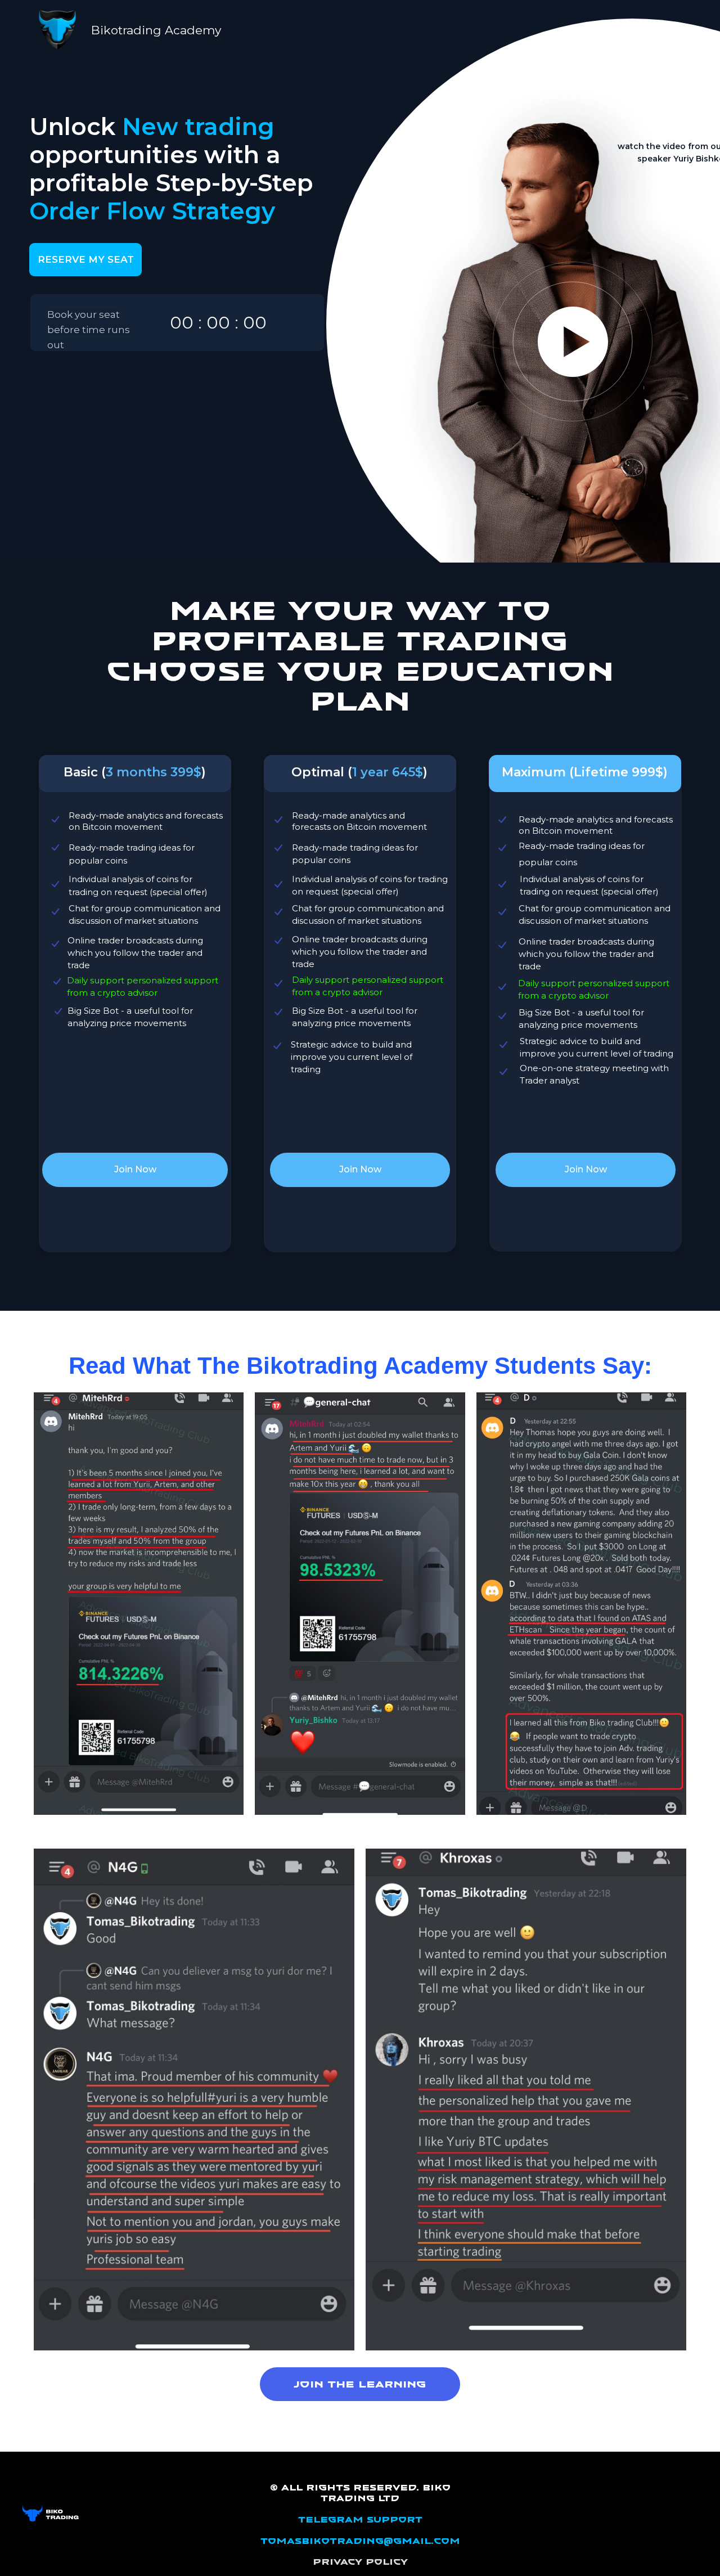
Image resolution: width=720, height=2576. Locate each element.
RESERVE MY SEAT (86, 259)
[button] (573, 342)
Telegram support (360, 2520)
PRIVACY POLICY (360, 2562)
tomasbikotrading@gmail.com (360, 2541)
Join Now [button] (135, 1169)
